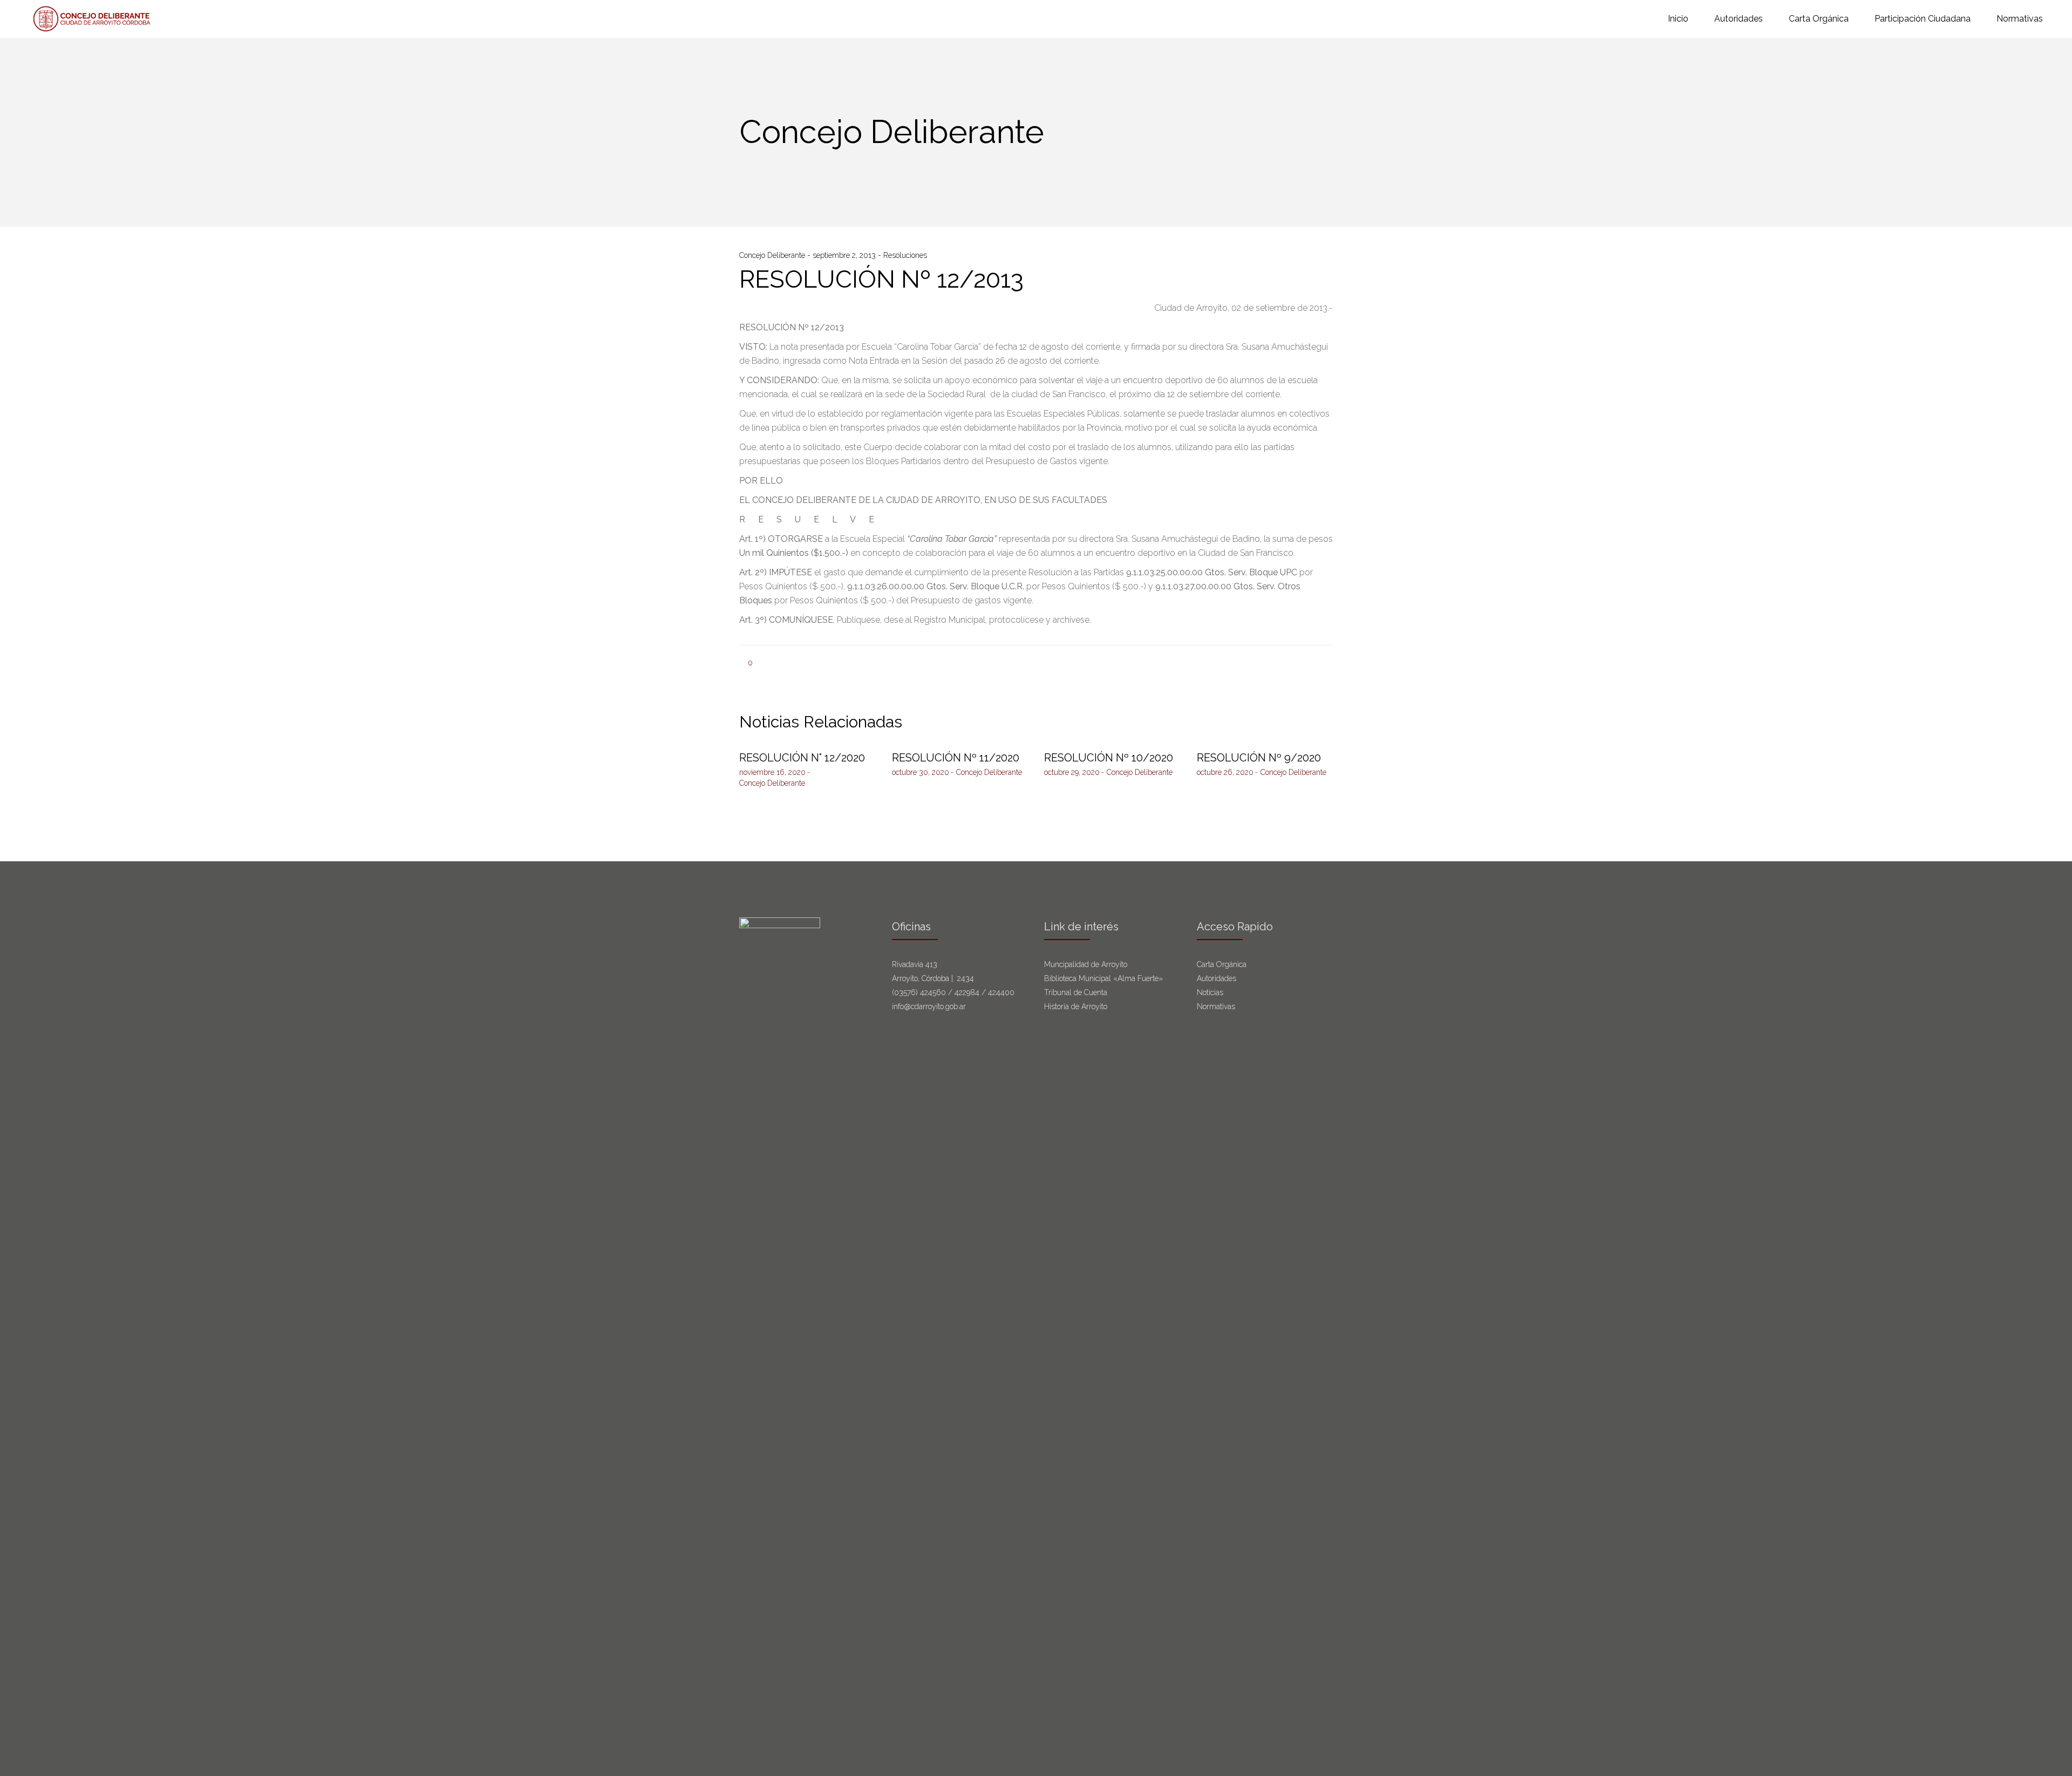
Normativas (1217, 1006)
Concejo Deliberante (773, 255)
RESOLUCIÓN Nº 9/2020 (1259, 758)
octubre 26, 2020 (1225, 772)
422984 (967, 992)
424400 (1001, 992)
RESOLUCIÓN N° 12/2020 (802, 758)
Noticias (1210, 992)
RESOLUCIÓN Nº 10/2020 (1109, 758)
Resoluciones (905, 255)
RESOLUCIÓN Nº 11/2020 (956, 758)
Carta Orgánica (1223, 964)
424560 (933, 992)
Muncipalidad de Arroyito (1086, 964)
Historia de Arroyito (1076, 1006)
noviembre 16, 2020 (772, 772)
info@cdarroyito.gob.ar (929, 1006)
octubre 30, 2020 (921, 772)
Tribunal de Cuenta (1076, 992)
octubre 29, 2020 (1072, 772)
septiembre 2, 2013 (845, 255)
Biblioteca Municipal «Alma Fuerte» (1103, 978)
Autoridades (1216, 978)
